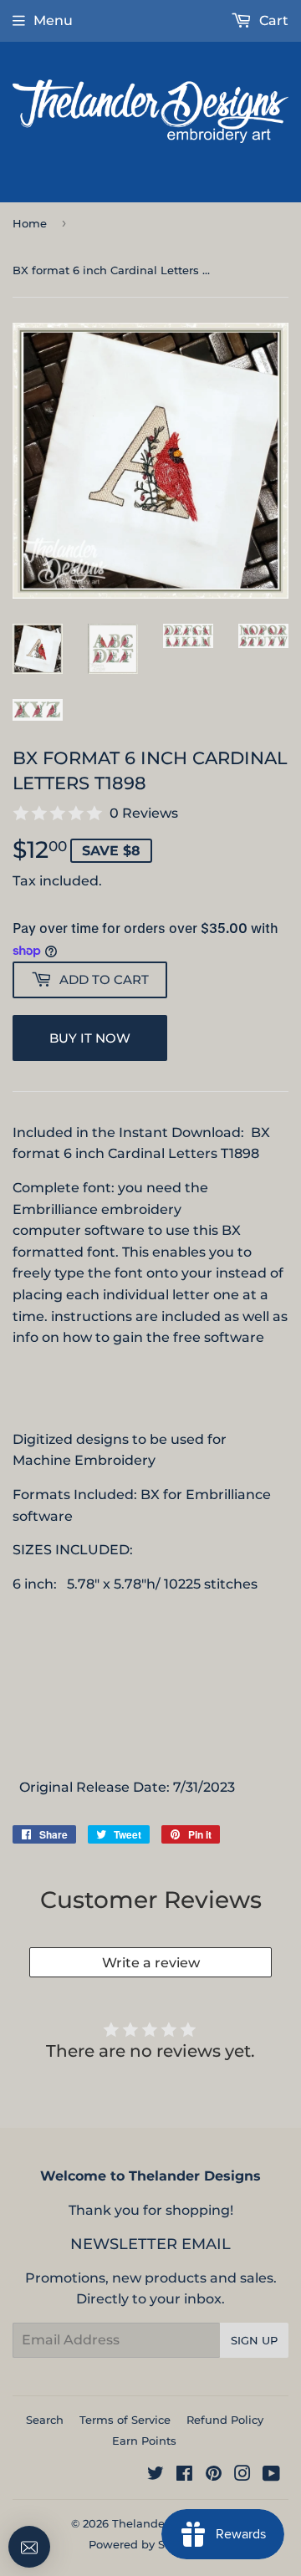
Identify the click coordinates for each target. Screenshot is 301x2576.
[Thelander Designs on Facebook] (184, 2475)
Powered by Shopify (144, 2544)
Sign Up (254, 2340)
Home (30, 223)
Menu (53, 20)
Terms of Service (125, 2420)
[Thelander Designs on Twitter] (156, 2475)
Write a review (151, 1963)
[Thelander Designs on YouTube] (271, 2475)
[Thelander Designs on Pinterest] (214, 2475)
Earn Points (144, 2441)
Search (45, 2420)
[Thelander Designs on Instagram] (242, 2475)
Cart (272, 20)
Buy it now (90, 1038)
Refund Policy (225, 2420)
